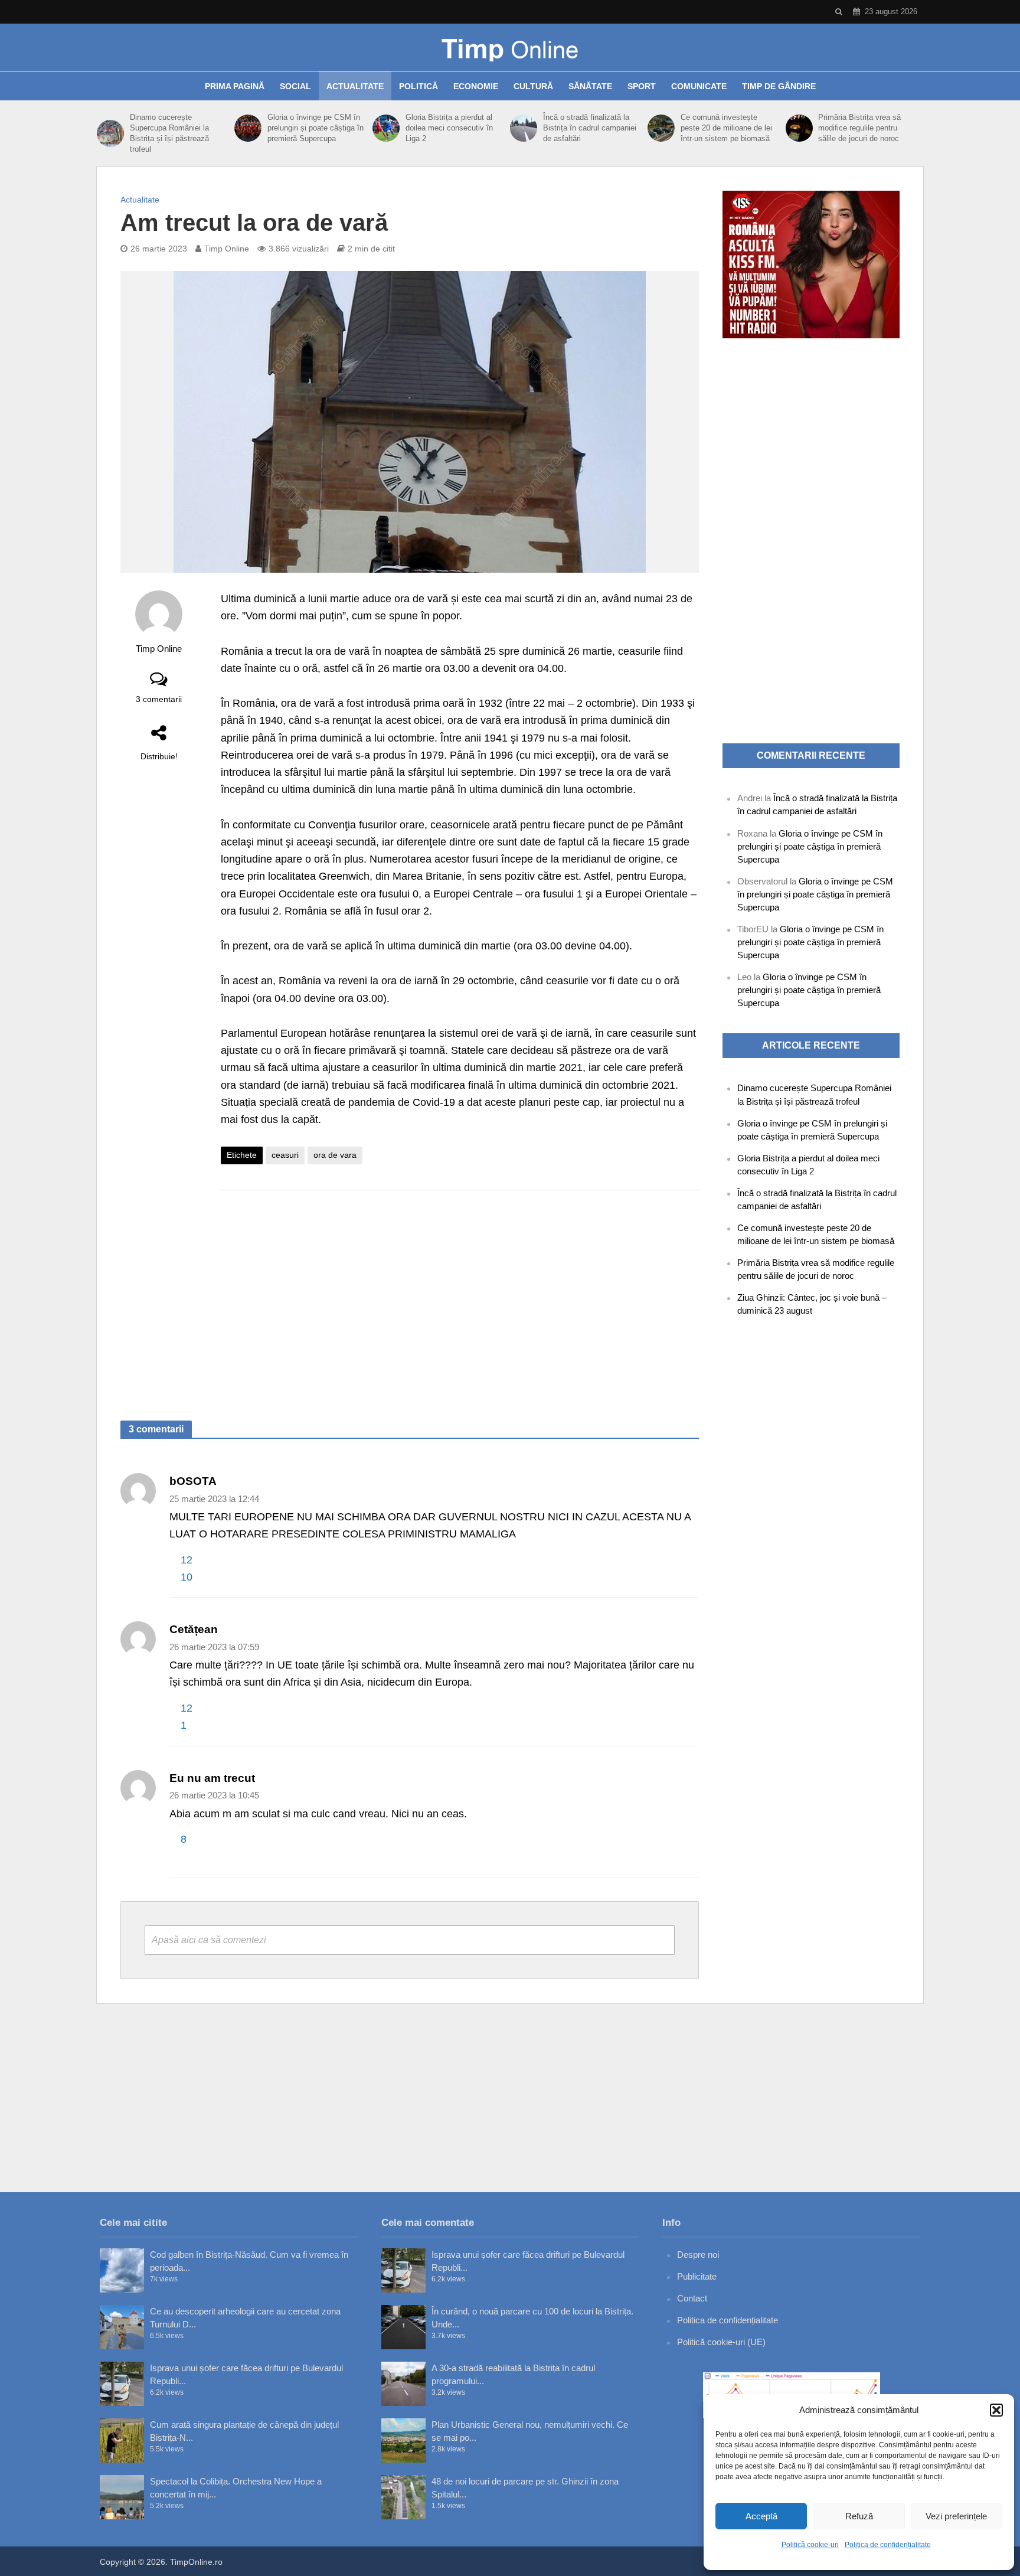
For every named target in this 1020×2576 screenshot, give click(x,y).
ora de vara (335, 1155)
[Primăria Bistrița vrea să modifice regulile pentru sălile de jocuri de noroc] (799, 128)
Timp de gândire (779, 86)
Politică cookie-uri (810, 2545)
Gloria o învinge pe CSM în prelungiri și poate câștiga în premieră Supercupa (316, 128)
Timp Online (227, 249)
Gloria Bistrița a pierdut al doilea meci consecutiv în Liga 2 (449, 128)
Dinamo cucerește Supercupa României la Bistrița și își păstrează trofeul (169, 133)
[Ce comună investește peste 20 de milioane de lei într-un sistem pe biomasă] (661, 128)
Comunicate (699, 86)
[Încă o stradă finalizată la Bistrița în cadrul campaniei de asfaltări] (524, 128)
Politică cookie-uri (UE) (721, 2342)
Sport (642, 86)
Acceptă (761, 2516)
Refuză (859, 2516)
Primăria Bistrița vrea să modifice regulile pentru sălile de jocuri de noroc (859, 128)
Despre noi (698, 2255)
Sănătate (590, 86)
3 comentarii (159, 699)
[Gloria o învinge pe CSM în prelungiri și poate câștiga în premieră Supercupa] (248, 128)
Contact (692, 2298)
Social (295, 86)
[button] (996, 2410)
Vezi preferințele (956, 2516)
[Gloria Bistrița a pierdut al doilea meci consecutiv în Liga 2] (386, 128)
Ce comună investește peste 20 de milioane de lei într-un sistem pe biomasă (726, 128)
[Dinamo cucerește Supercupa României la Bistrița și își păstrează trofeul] (110, 133)
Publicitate (697, 2276)
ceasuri (285, 1155)
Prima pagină (235, 86)
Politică (419, 86)
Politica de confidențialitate (888, 2545)
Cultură (533, 86)
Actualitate (355, 86)
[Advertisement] (460, 1294)
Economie (476, 86)
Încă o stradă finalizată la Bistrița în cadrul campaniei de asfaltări (590, 128)
